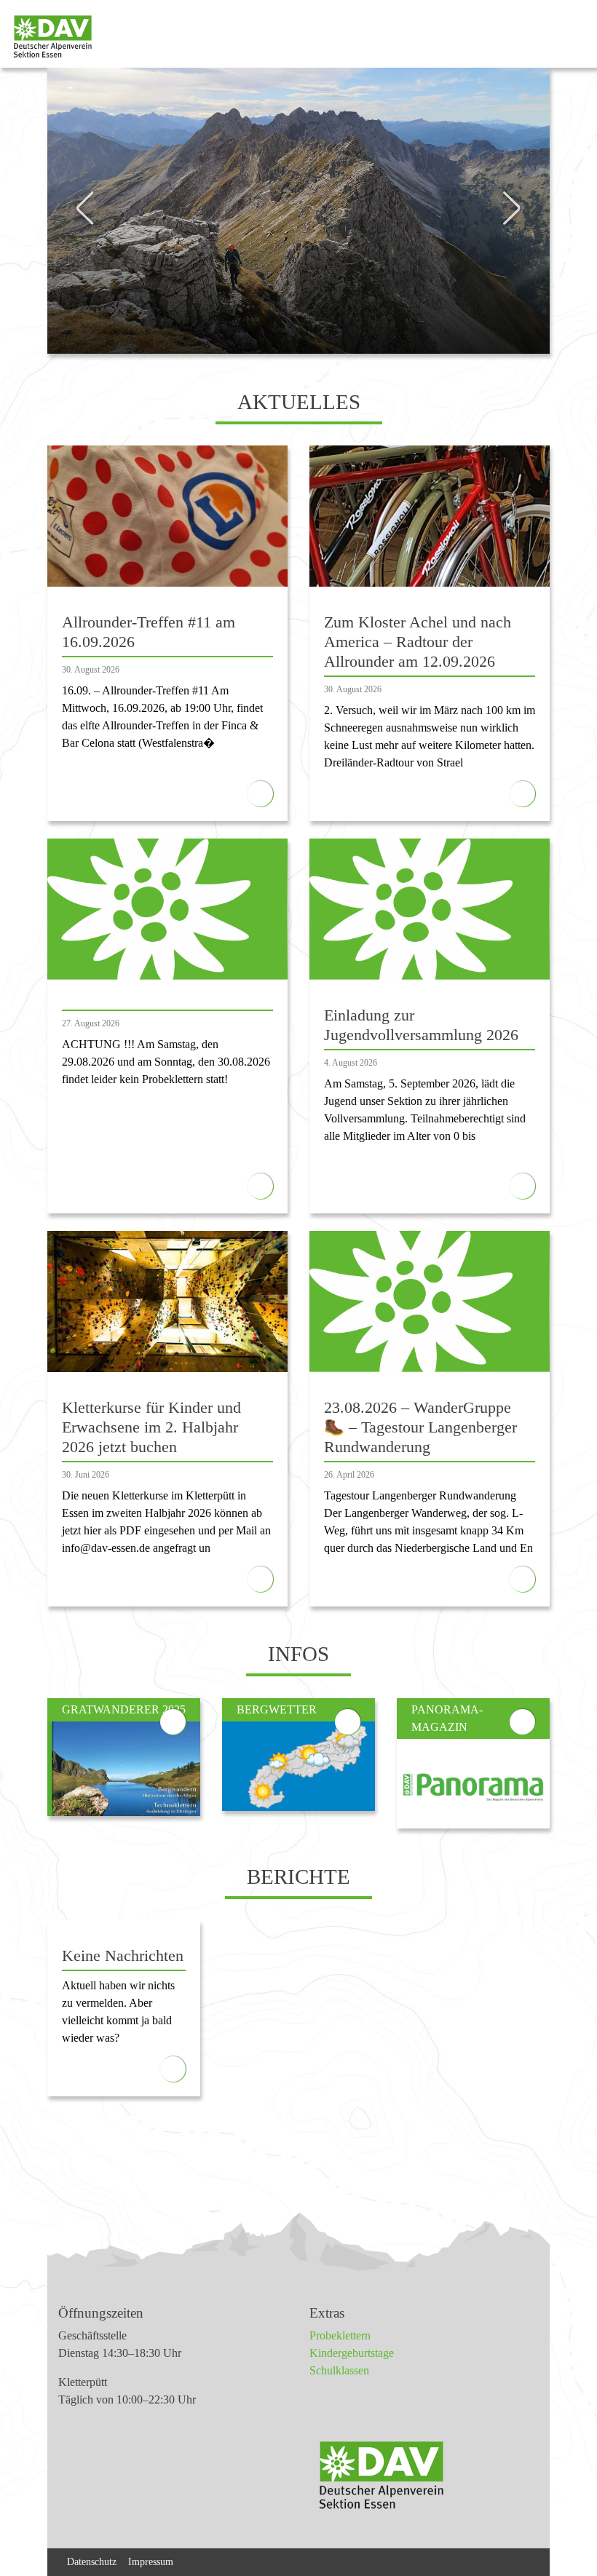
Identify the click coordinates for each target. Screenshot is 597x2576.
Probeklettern (340, 2335)
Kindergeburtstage (352, 2353)
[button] (85, 146)
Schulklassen (339, 2370)
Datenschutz (92, 2561)
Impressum (151, 2561)
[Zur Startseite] (47, 37)
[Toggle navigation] (573, 37)
